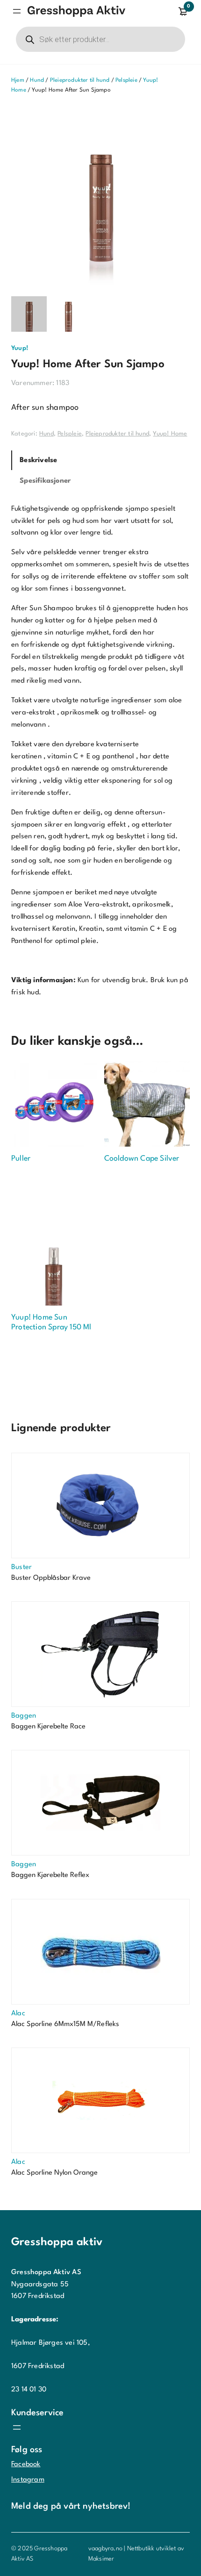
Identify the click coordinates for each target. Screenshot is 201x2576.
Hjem (18, 80)
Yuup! (20, 348)
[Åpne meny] (17, 11)
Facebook (26, 2465)
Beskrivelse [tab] (38, 460)
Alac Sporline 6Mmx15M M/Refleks (65, 2024)
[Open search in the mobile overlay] (100, 39)
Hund (37, 80)
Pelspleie (126, 80)
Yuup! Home (170, 434)
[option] (68, 314)
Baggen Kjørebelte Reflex (50, 1875)
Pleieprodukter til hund (80, 80)
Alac (18, 2014)
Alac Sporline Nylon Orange (55, 2173)
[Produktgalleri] (100, 196)
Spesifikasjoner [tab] (45, 481)
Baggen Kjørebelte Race (48, 1727)
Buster (22, 1567)
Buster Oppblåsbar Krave (51, 1578)
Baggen (24, 1716)
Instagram (28, 2480)
